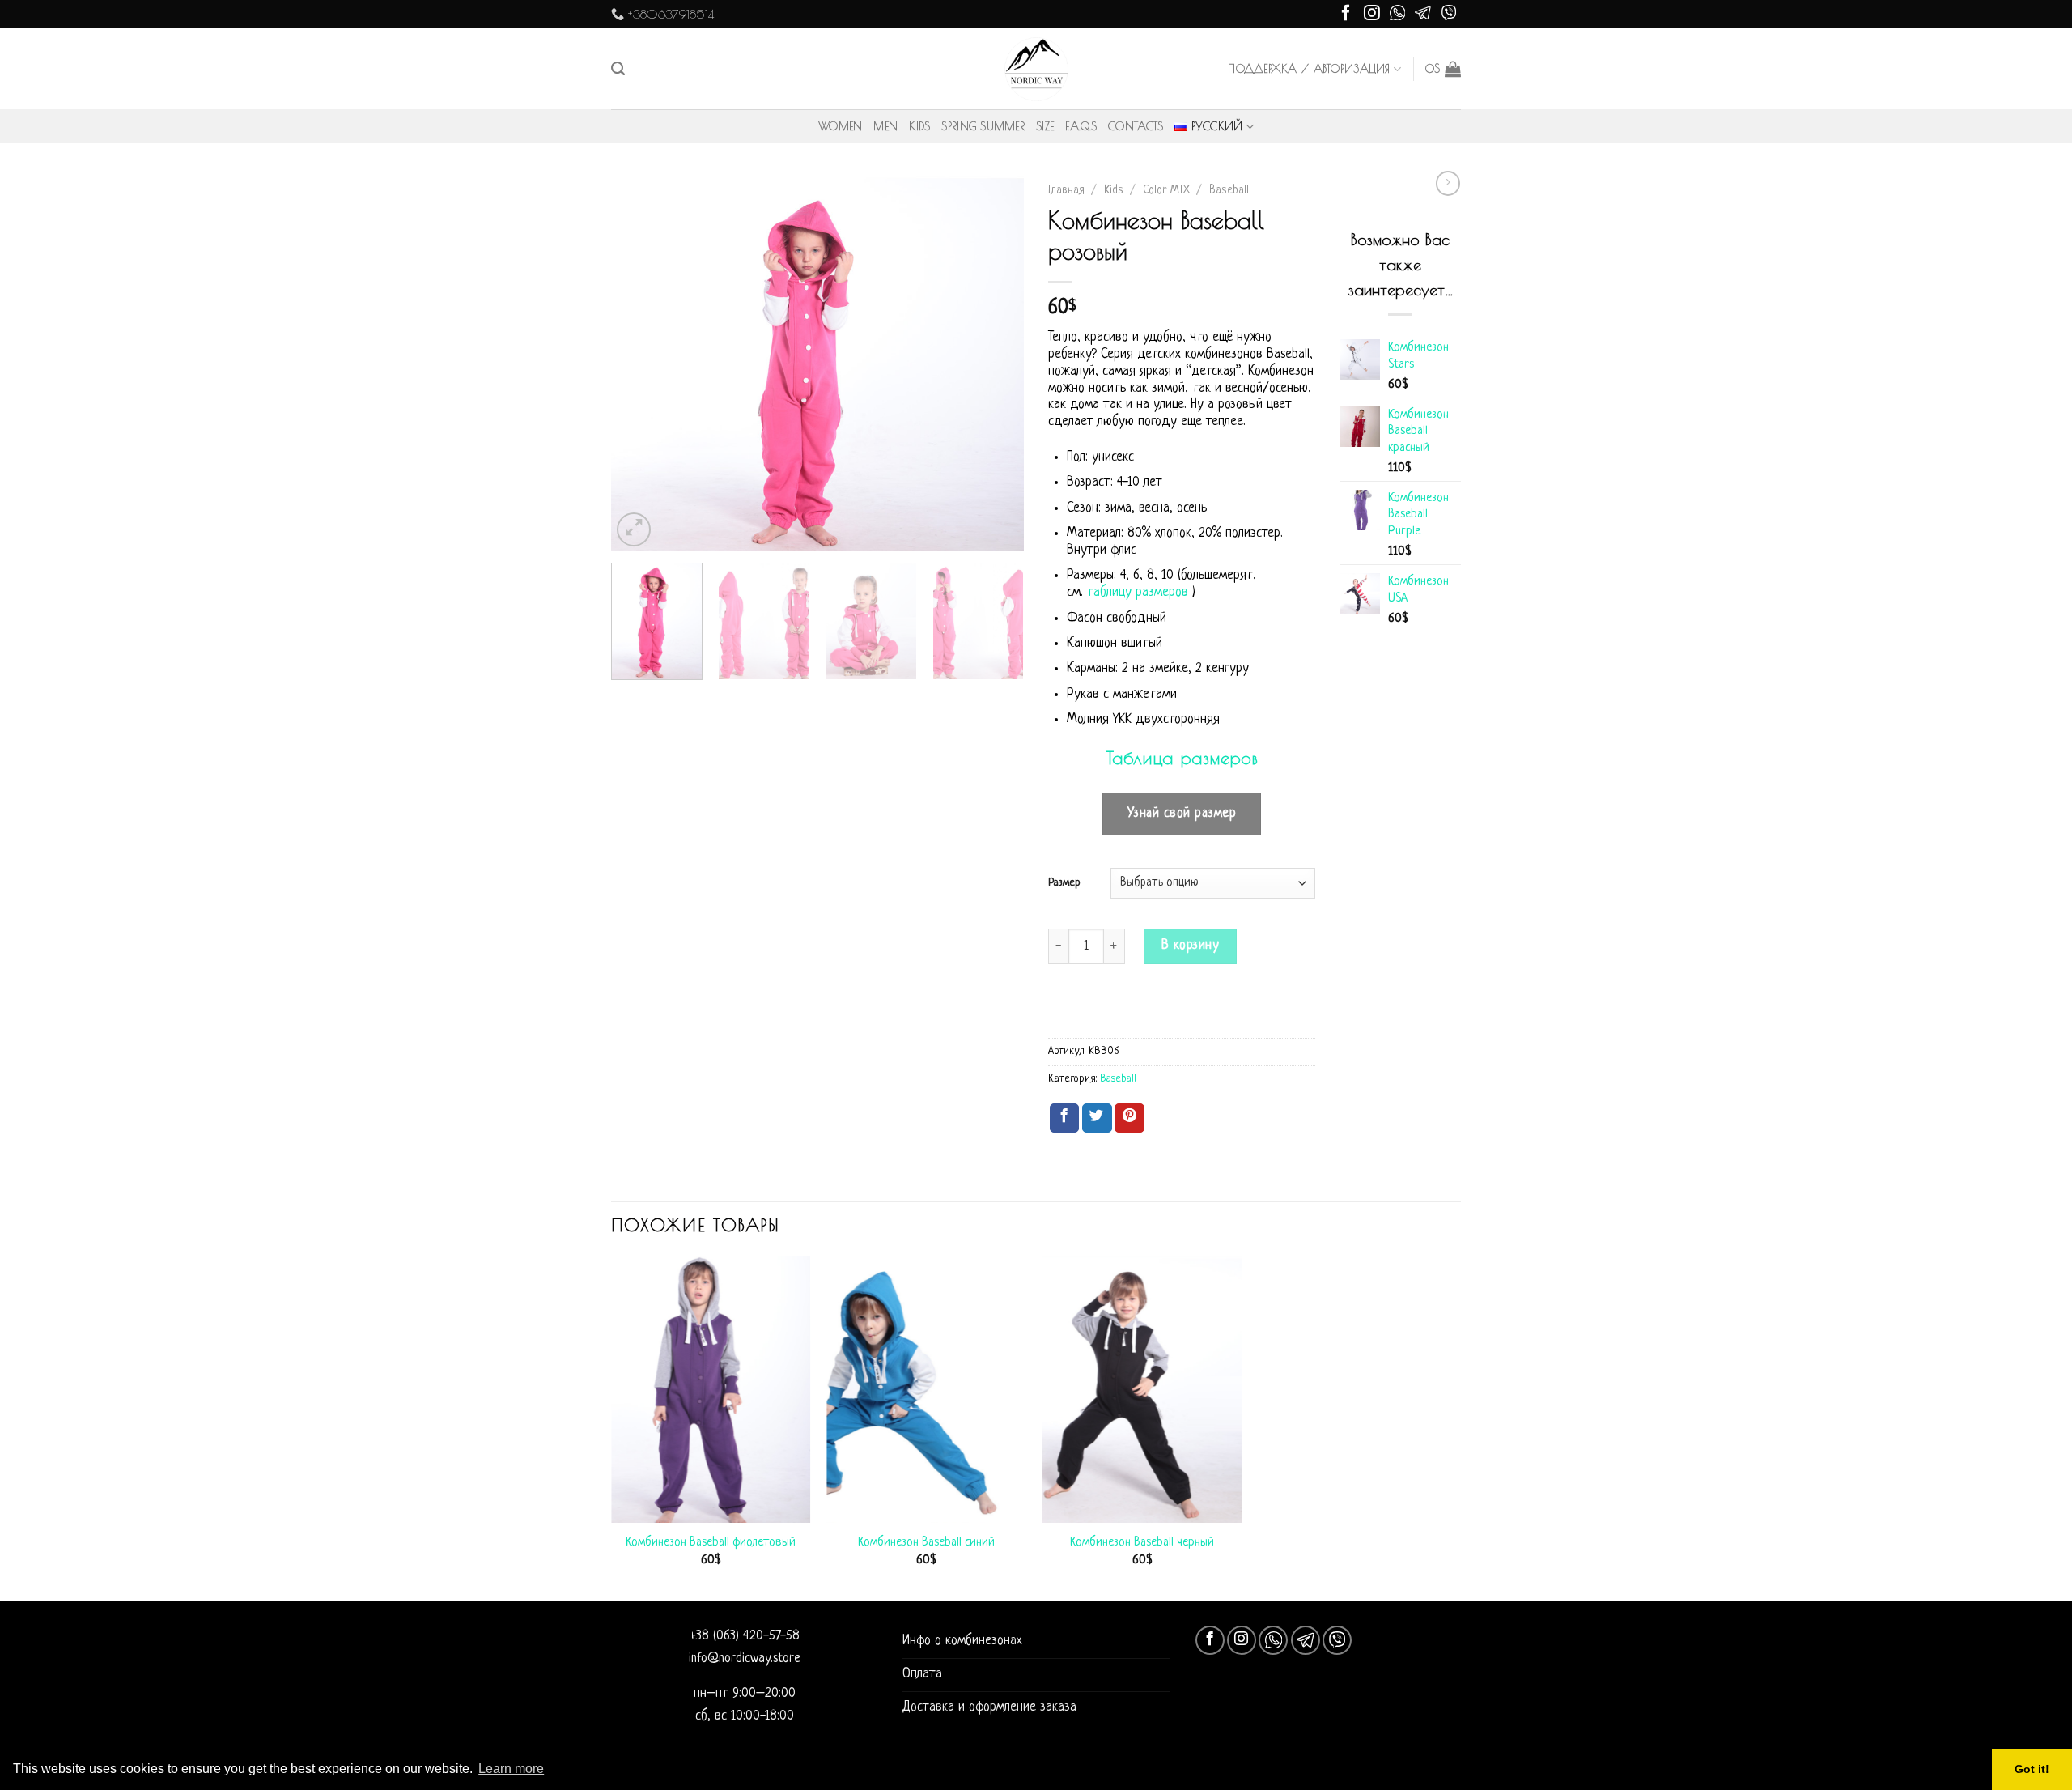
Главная (1066, 191)
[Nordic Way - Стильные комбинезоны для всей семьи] (1036, 69)
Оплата (922, 1674)
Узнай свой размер (1182, 814)
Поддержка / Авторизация (1309, 69)
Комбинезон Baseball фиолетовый (711, 1542)
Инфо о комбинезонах (962, 1641)
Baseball (1229, 191)
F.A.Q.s (1081, 126)
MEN (885, 126)
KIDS (919, 126)
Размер (1064, 883)
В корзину (1191, 946)
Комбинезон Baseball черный (1142, 1542)
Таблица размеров (1182, 758)
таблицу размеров (1138, 593)
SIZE (1045, 126)
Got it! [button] (2032, 1769)
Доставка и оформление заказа (989, 1707)
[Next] (996, 364)
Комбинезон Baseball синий (926, 1542)
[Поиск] (618, 69)
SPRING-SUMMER (983, 126)
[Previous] (639, 364)
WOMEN (840, 126)
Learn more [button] (511, 1769)
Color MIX (1166, 191)
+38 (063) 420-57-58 (745, 1636)
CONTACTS (1136, 126)
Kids (1114, 191)
